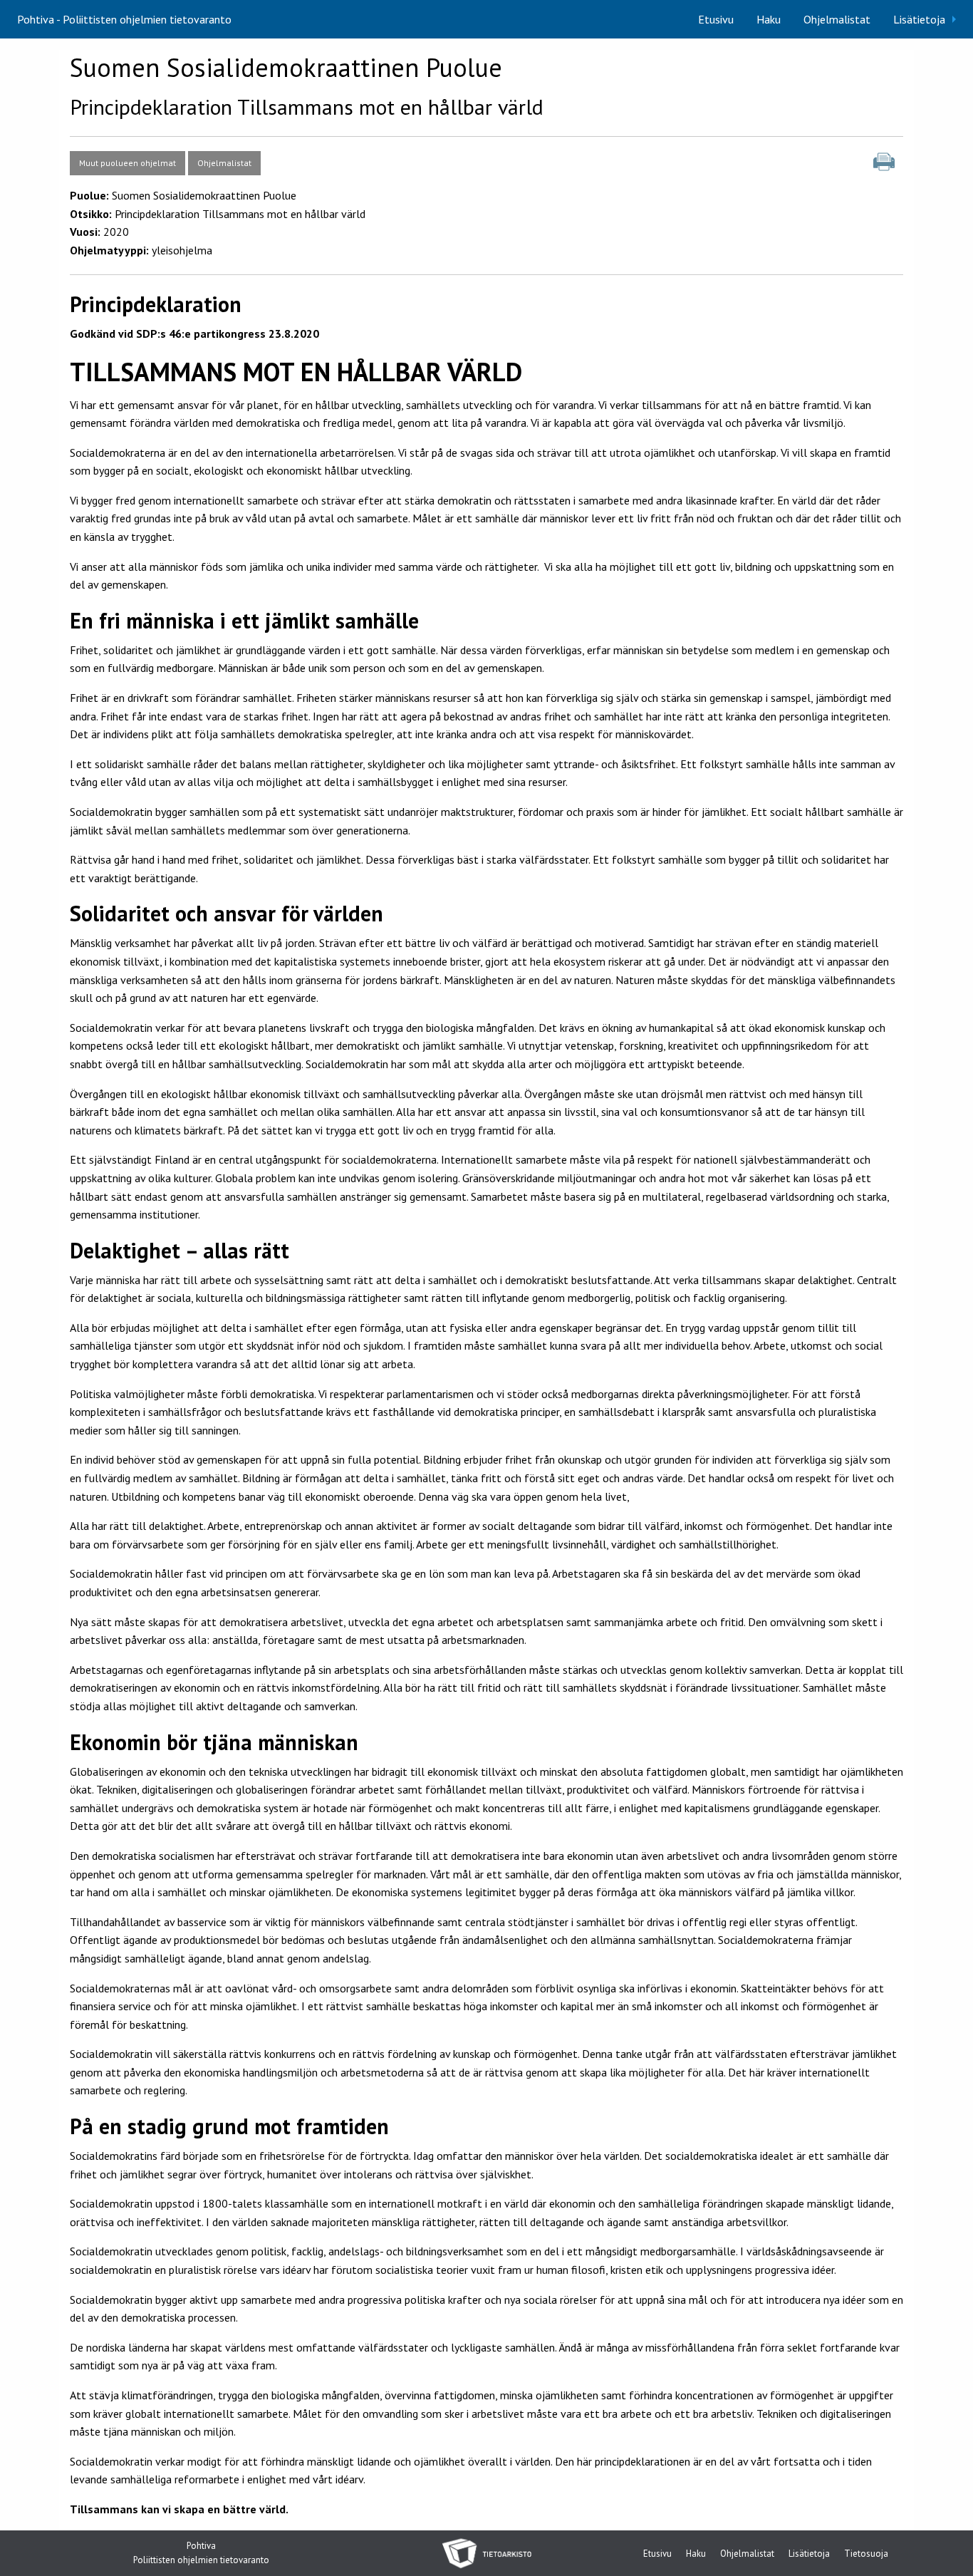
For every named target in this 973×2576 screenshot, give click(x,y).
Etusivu (716, 19)
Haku (769, 19)
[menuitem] (716, 19)
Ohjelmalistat (837, 19)
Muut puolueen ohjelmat (128, 163)
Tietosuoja (866, 2554)
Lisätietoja (919, 19)
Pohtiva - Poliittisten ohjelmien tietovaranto (124, 19)
